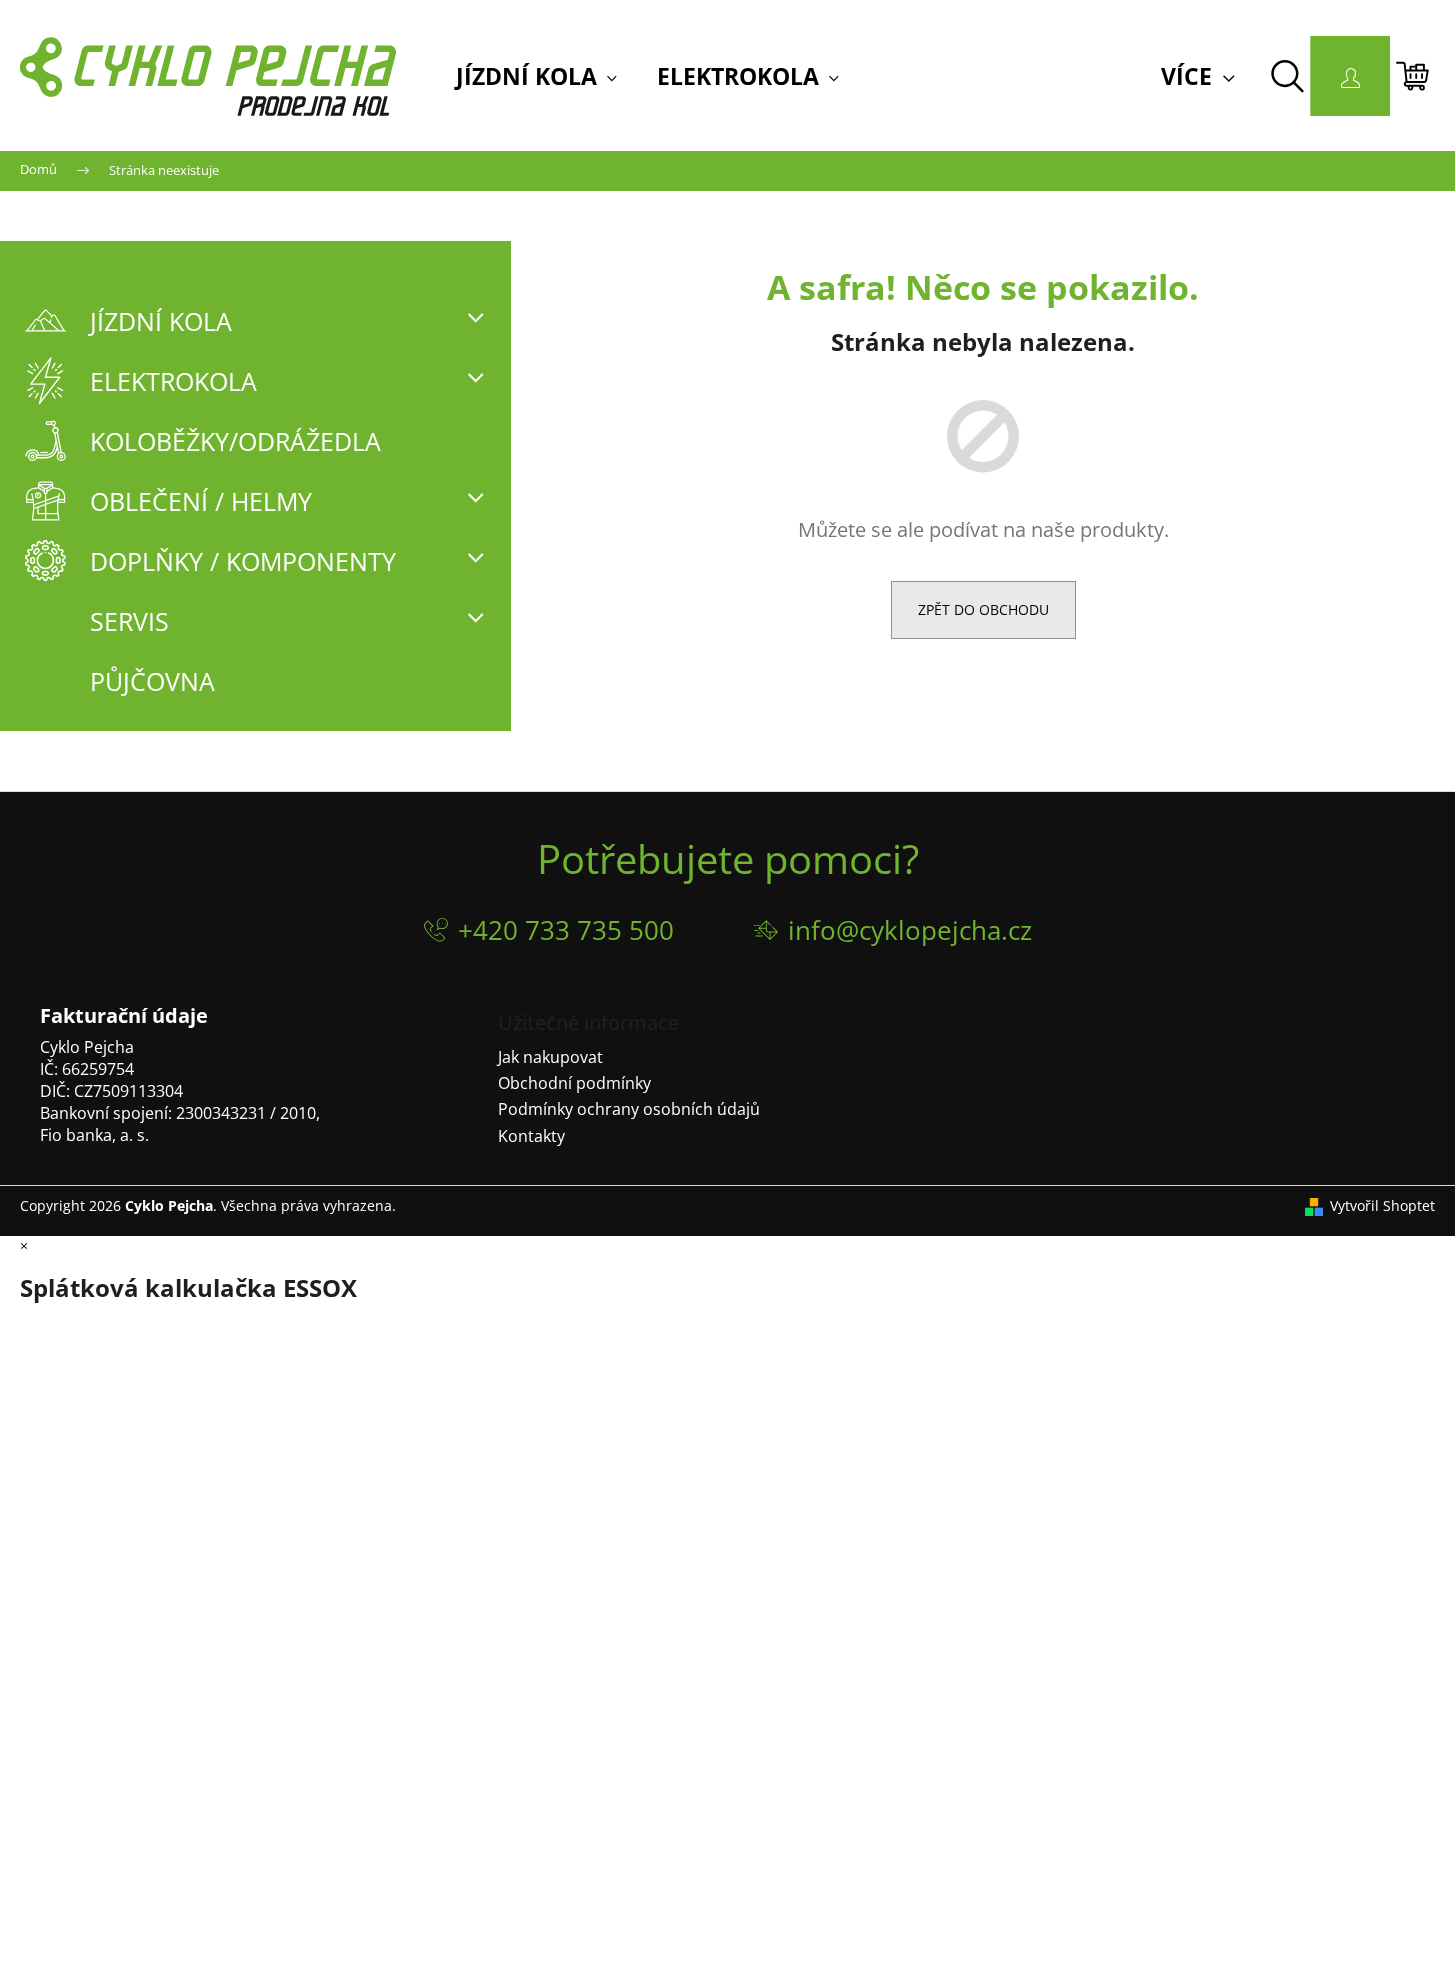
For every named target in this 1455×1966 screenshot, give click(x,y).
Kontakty (531, 1136)
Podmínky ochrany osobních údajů (629, 1109)
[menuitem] (536, 77)
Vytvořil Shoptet (1382, 1205)
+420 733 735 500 (566, 930)
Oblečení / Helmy (201, 501)
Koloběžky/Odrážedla (235, 441)
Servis (129, 621)
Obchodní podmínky (574, 1083)
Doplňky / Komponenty (243, 561)
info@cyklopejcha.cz (910, 930)
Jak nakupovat (550, 1057)
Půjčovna (152, 681)
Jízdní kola (161, 321)
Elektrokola (173, 381)
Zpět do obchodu (983, 609)
